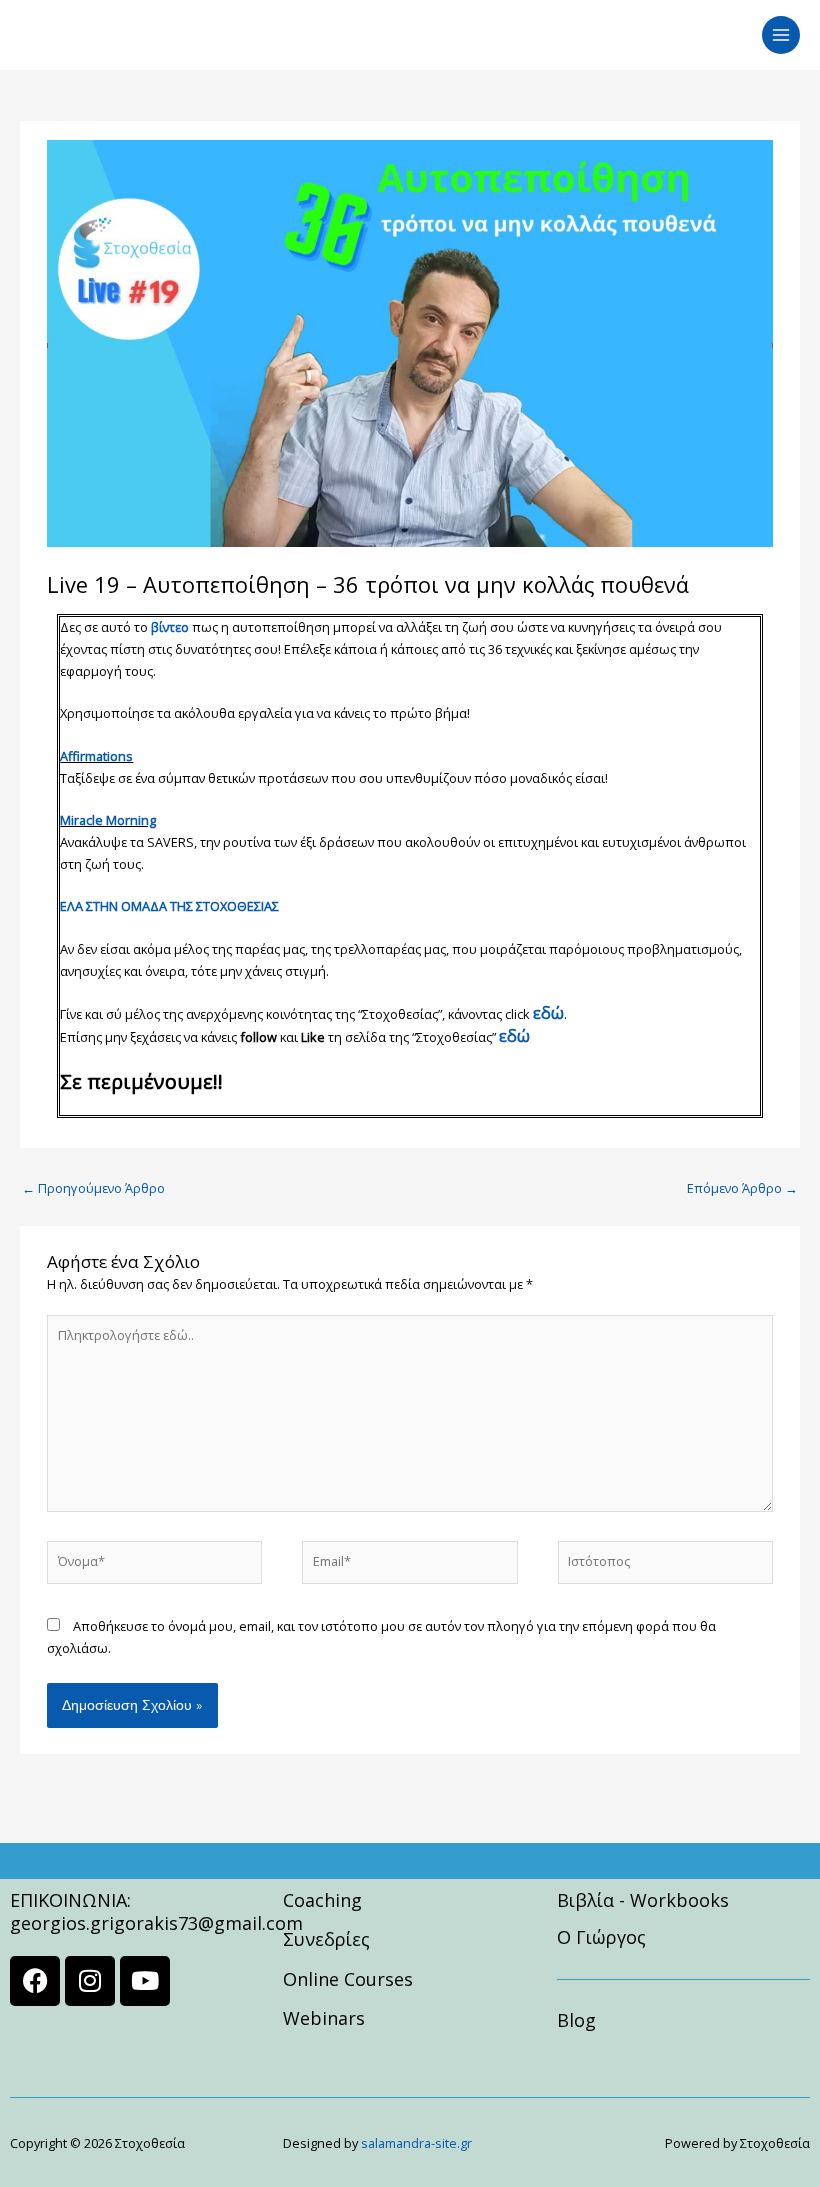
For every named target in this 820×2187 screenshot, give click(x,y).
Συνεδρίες (326, 1939)
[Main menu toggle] (781, 35)
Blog (576, 2020)
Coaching (322, 1900)
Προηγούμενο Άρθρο (93, 1188)
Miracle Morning (108, 820)
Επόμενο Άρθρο (742, 1188)
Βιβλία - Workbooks (643, 1900)
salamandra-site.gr (416, 2143)
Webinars (324, 2018)
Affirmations (96, 756)
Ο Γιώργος (601, 1937)
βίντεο (170, 627)
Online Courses (348, 1979)
